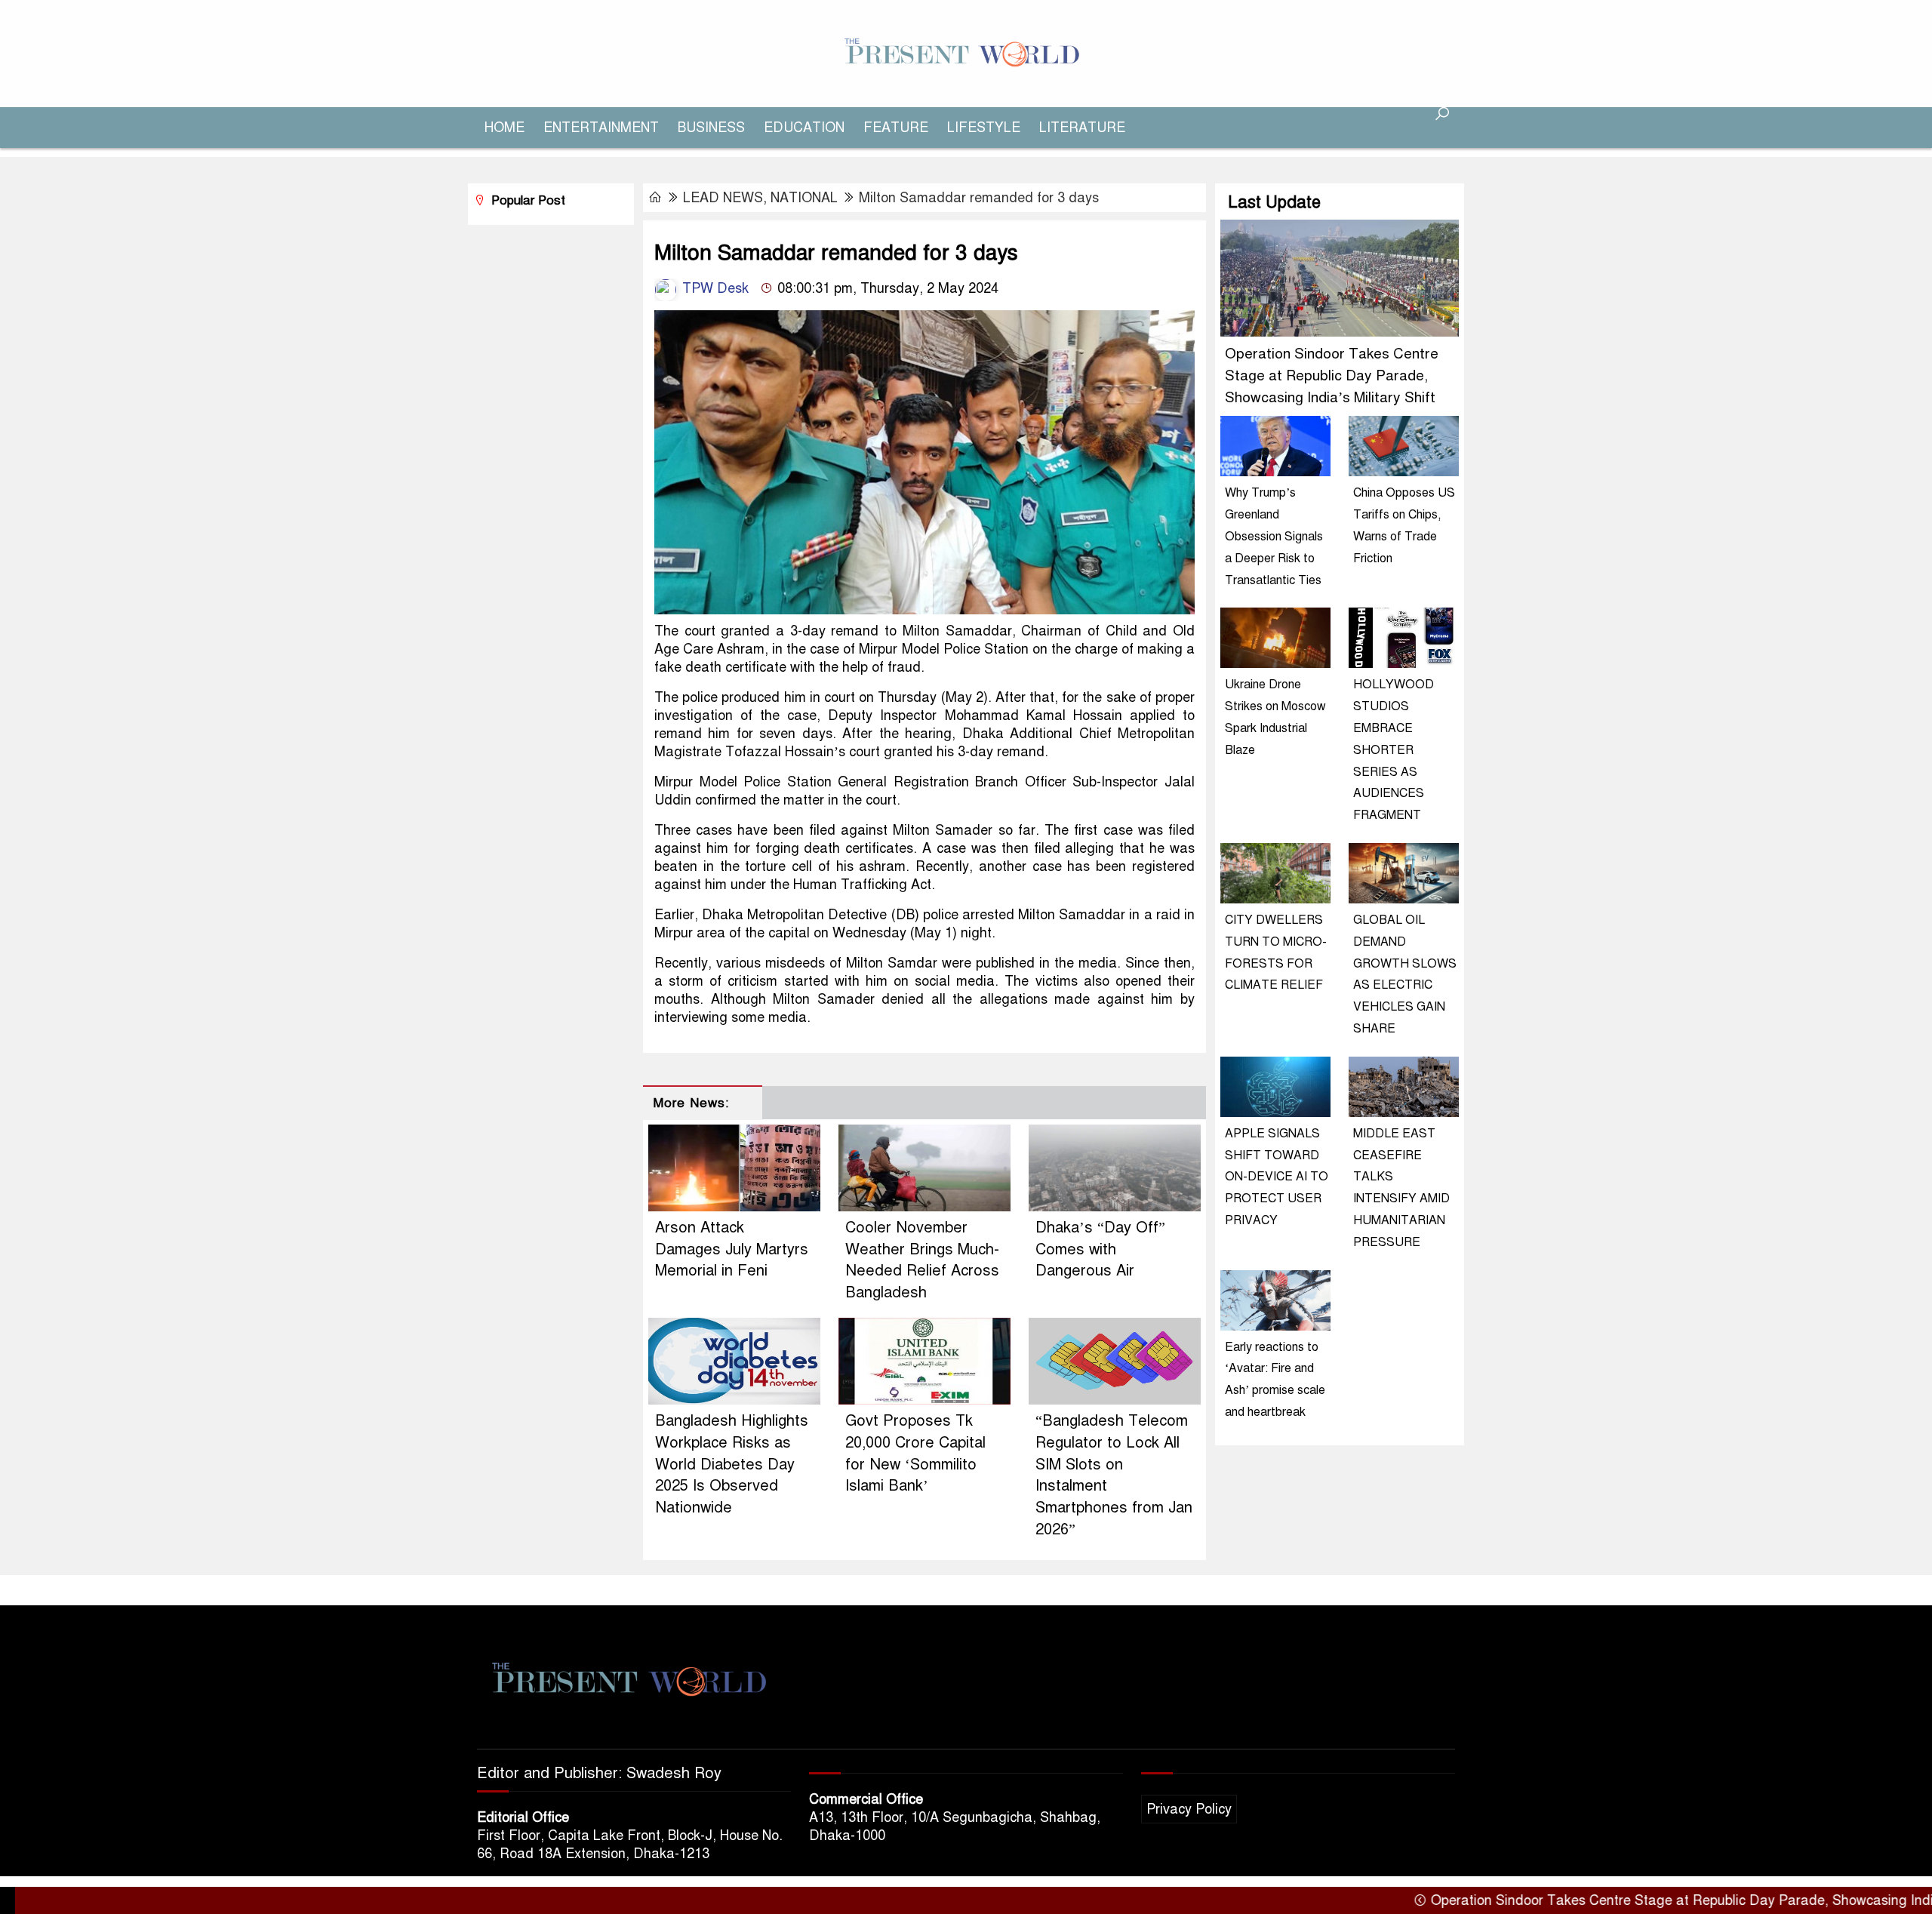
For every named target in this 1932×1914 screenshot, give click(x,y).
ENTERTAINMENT (601, 128)
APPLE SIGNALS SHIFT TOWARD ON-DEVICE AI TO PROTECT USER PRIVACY (1277, 1177)
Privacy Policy (1189, 1809)
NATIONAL (804, 198)
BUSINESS (711, 128)
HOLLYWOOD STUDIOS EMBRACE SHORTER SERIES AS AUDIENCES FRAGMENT (1394, 750)
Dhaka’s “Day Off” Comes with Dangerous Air (1100, 1249)
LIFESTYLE (984, 128)
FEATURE (896, 128)
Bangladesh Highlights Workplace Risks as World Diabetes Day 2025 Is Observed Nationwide (732, 1464)
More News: (691, 1103)
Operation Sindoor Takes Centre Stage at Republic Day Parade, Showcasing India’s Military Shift (1332, 375)
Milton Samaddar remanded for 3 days (979, 198)
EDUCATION (804, 128)
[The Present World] (966, 53)
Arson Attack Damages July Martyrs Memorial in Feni (732, 1249)
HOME (505, 128)
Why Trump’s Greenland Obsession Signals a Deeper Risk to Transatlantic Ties (1274, 536)
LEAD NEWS (723, 198)
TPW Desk (714, 288)
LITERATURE (1082, 128)
